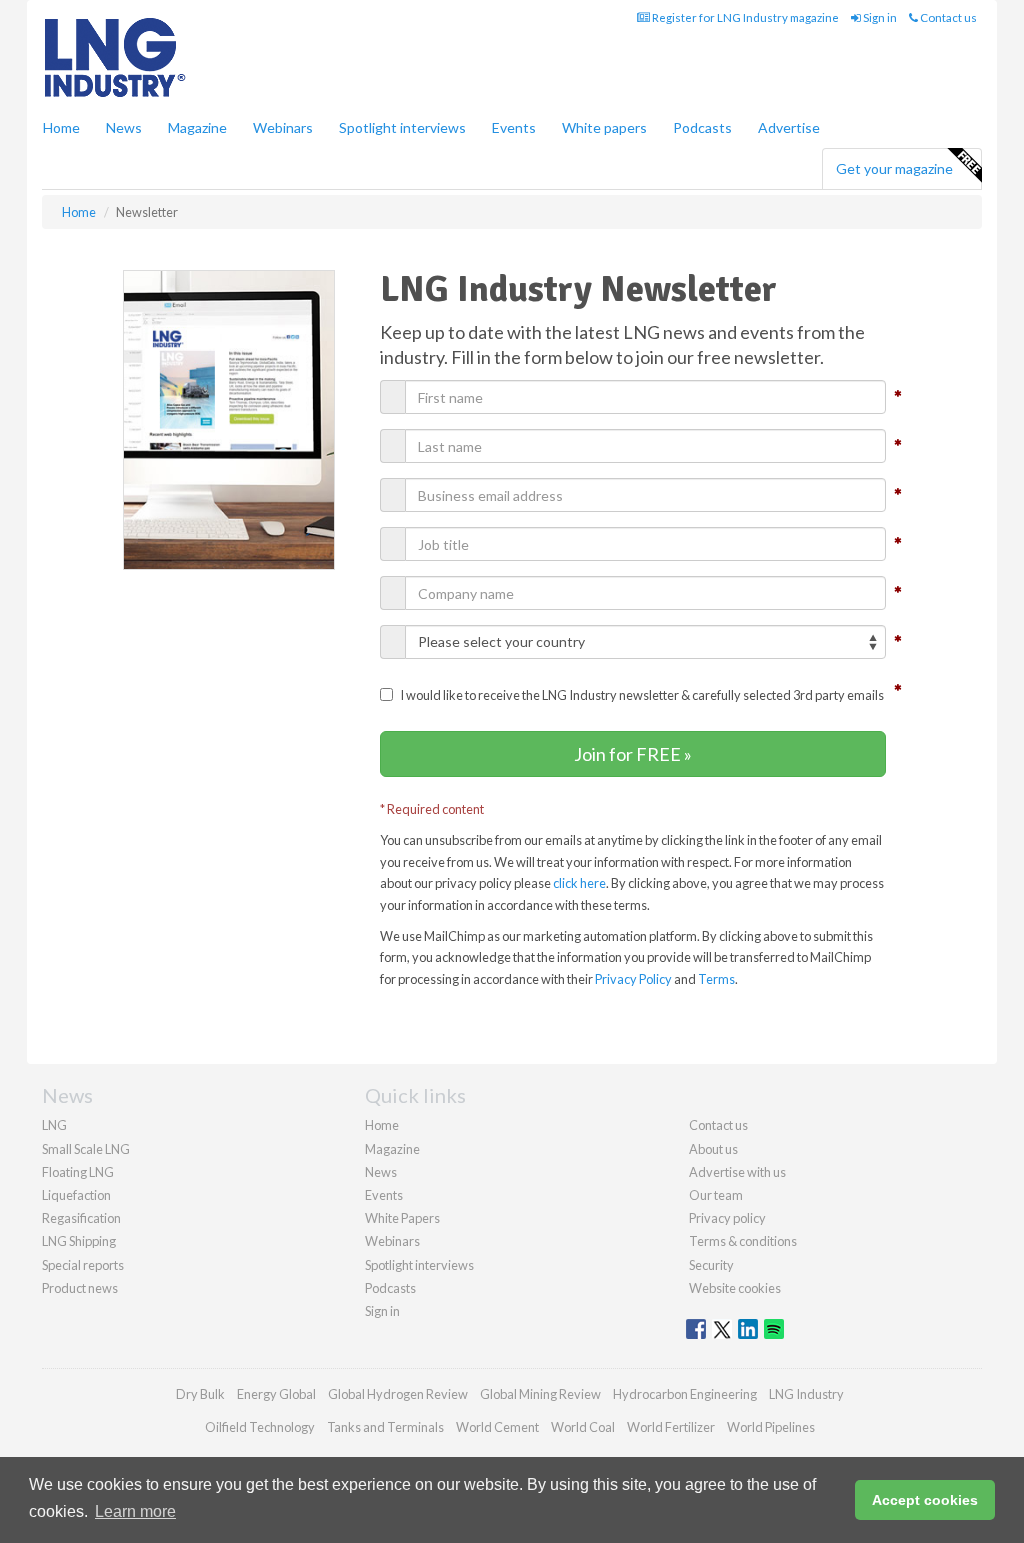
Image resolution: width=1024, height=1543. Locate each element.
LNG (54, 1125)
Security (711, 1265)
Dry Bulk (200, 1394)
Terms (716, 979)
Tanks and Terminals (385, 1427)
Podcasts (702, 127)
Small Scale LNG (86, 1149)
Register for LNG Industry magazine (744, 17)
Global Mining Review (540, 1394)
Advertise (789, 127)
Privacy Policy (633, 979)
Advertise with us (737, 1172)
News (381, 1172)
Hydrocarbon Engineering (685, 1394)
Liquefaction (76, 1195)
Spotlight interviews (402, 127)
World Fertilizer (671, 1427)
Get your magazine (894, 168)
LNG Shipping (79, 1241)
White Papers (402, 1218)
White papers (604, 127)
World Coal (583, 1427)
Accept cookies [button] (925, 1500)
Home (61, 127)
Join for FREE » (633, 754)
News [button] (124, 127)
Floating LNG (78, 1172)
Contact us (947, 17)
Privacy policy (727, 1218)
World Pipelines (771, 1427)
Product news (80, 1288)
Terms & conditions (743, 1241)
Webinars (283, 127)
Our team (716, 1195)
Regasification (81, 1218)
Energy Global (276, 1394)
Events (514, 127)
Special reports (83, 1265)
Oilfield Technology (260, 1427)
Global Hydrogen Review (398, 1394)
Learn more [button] (135, 1511)
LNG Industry (806, 1394)
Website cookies (735, 1288)
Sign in (879, 17)
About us (713, 1149)
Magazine (197, 127)
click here (579, 883)
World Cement (497, 1427)
